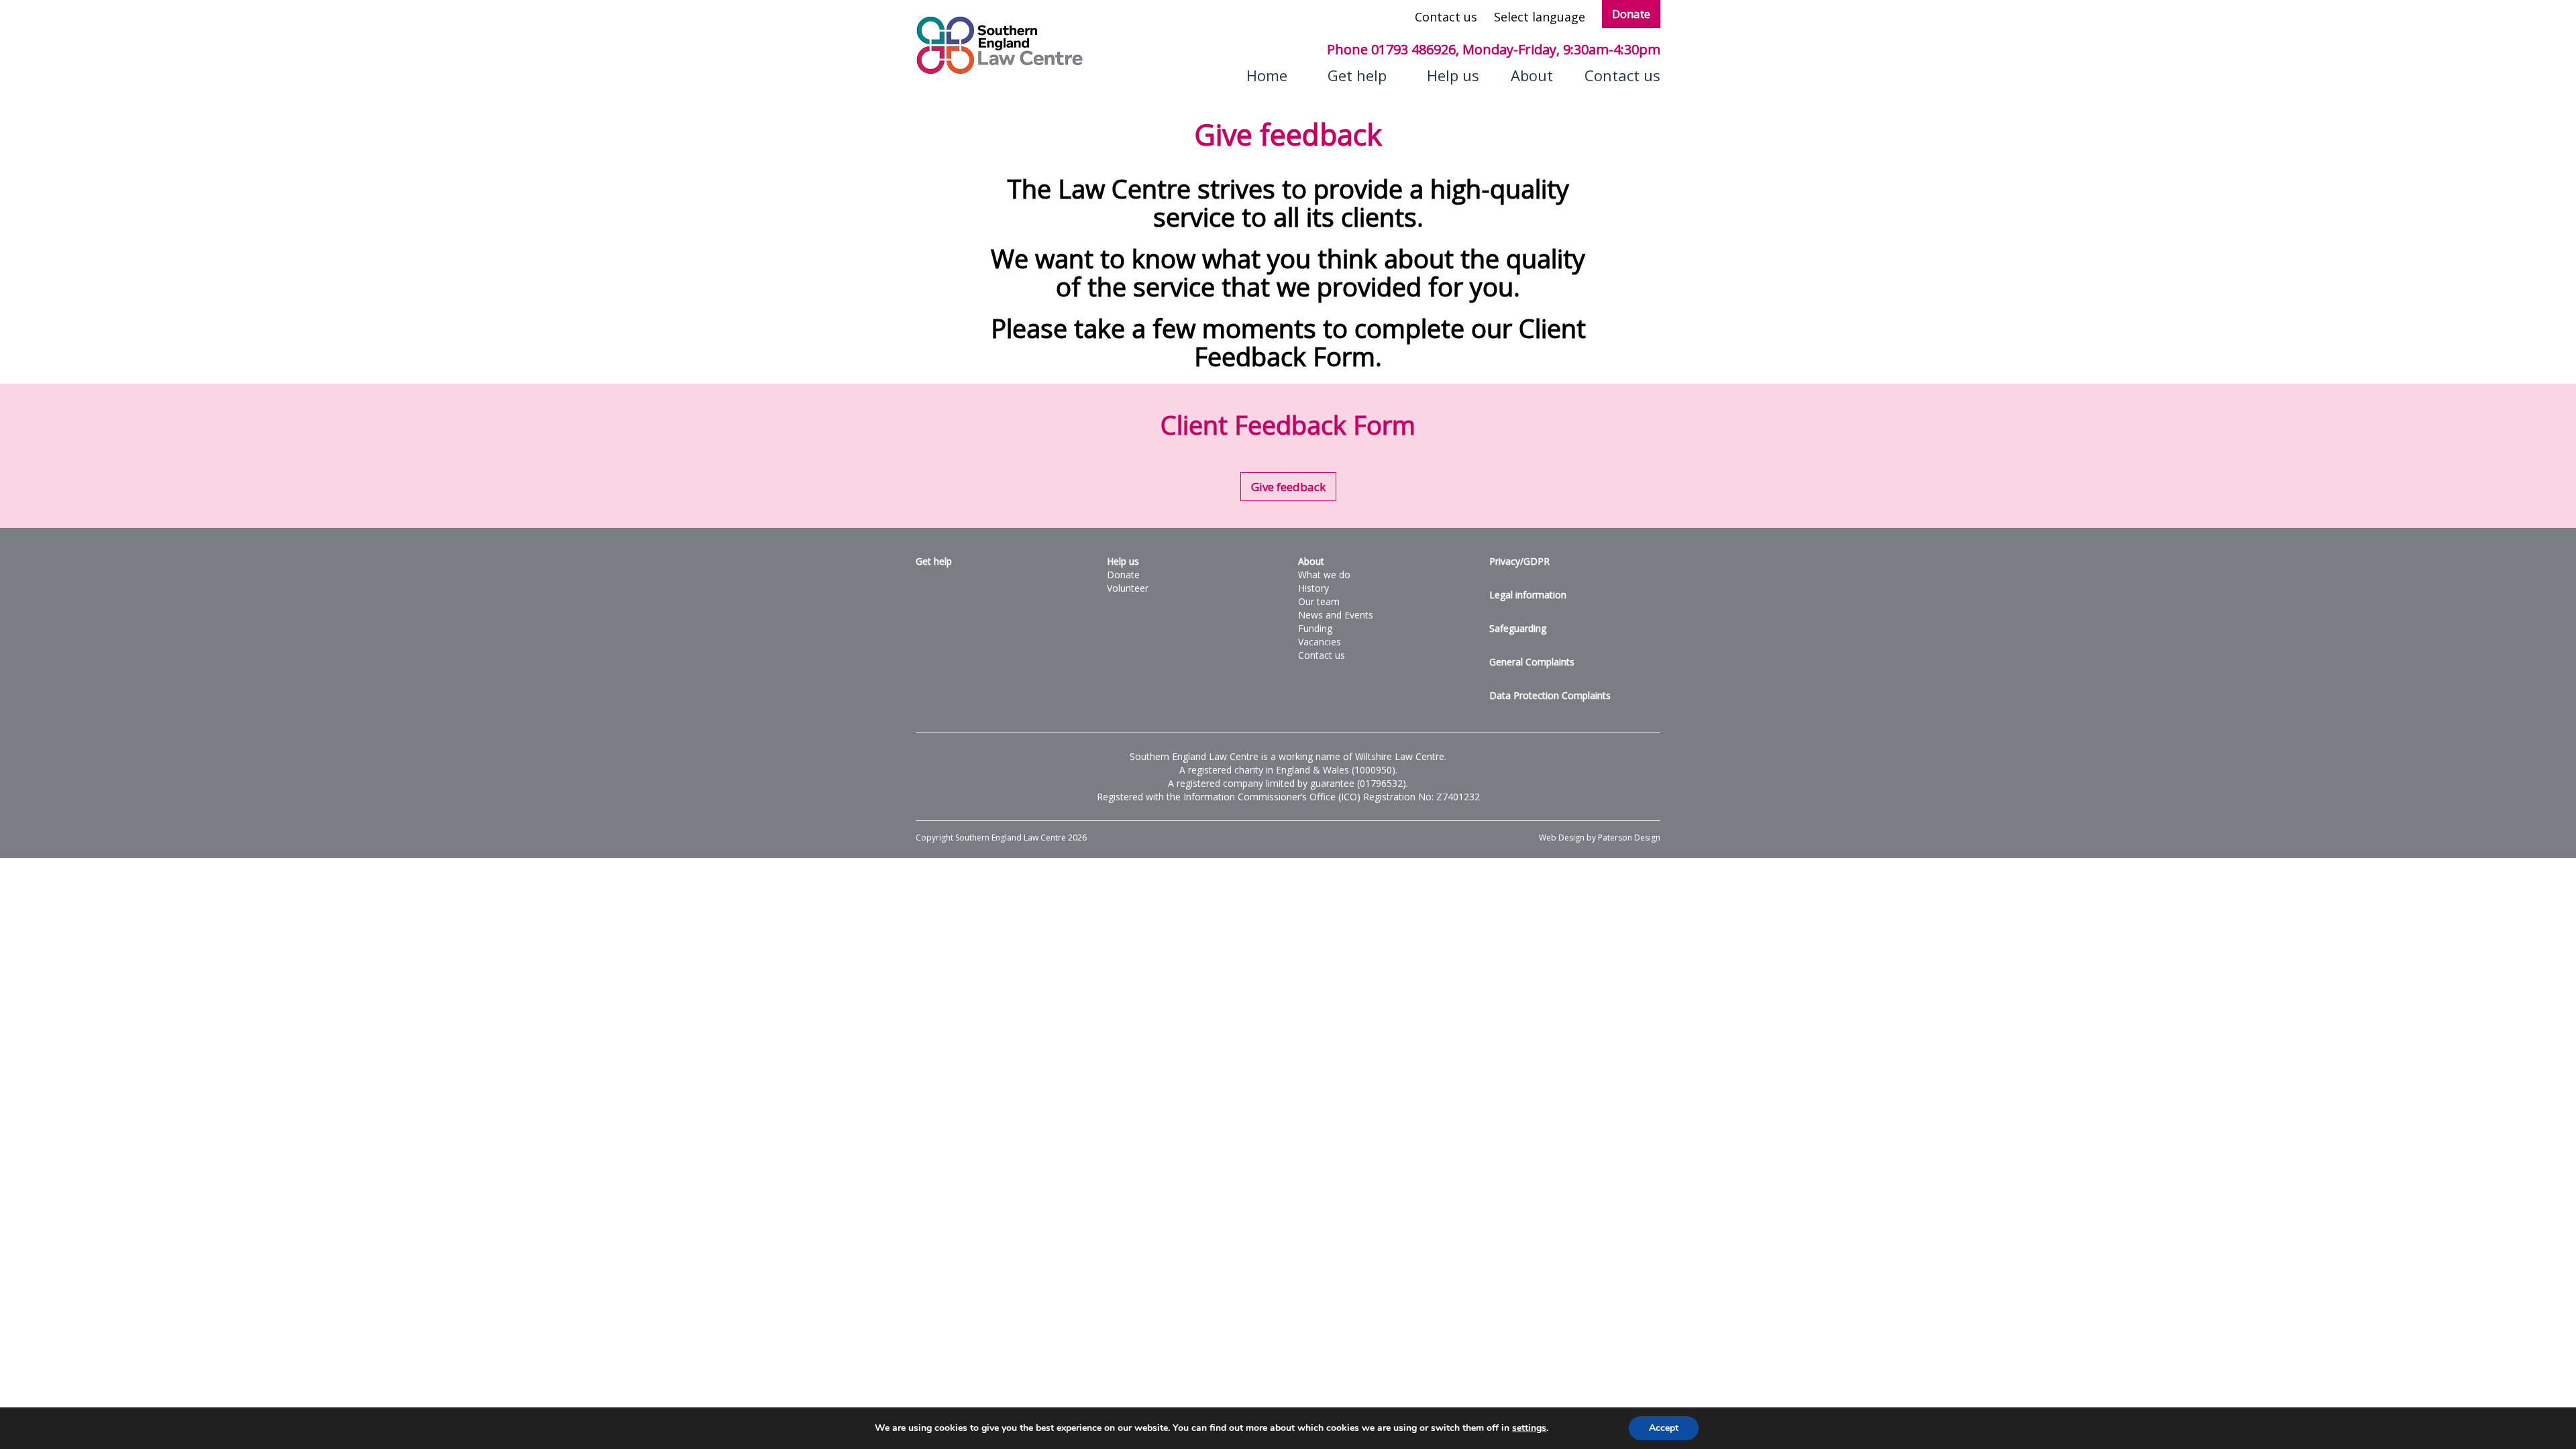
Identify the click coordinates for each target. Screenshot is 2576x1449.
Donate (1631, 14)
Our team (1319, 601)
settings (1529, 1428)
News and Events (1336, 615)
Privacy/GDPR (1519, 561)
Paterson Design (1629, 838)
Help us (1453, 75)
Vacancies (1320, 642)
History (1313, 588)
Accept (1664, 1428)
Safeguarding (1518, 628)
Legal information (1528, 595)
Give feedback (1288, 487)
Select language (1540, 17)
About (1532, 75)
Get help (1357, 75)
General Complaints (1532, 662)
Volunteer (1128, 588)
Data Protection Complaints (1550, 695)
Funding (1315, 628)
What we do (1324, 575)
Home (1267, 75)
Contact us (1446, 17)
